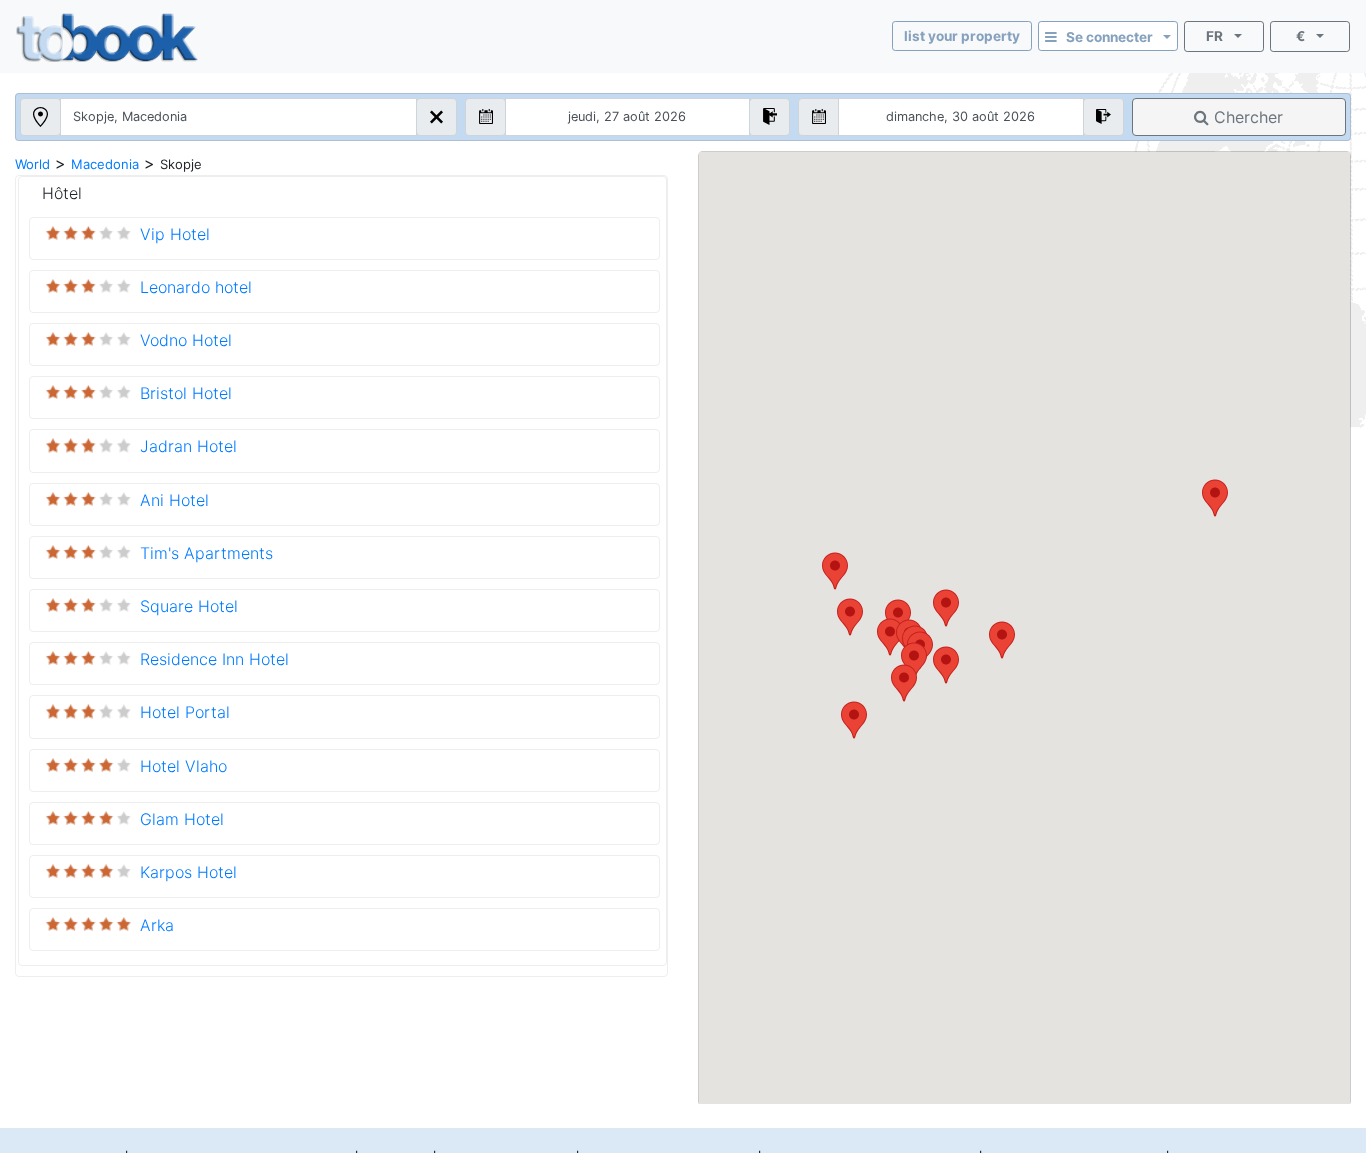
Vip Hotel (175, 234)
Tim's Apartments (206, 553)
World (32, 164)
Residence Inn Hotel (214, 659)
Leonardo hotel (196, 287)
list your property (962, 36)
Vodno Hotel (186, 340)
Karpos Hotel (188, 872)
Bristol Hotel (186, 393)
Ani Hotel (174, 500)
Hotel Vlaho (183, 766)
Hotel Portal (185, 712)
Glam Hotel (182, 819)
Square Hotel (189, 606)
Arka (157, 925)
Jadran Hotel (188, 446)
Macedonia (105, 164)
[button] (1215, 498)
